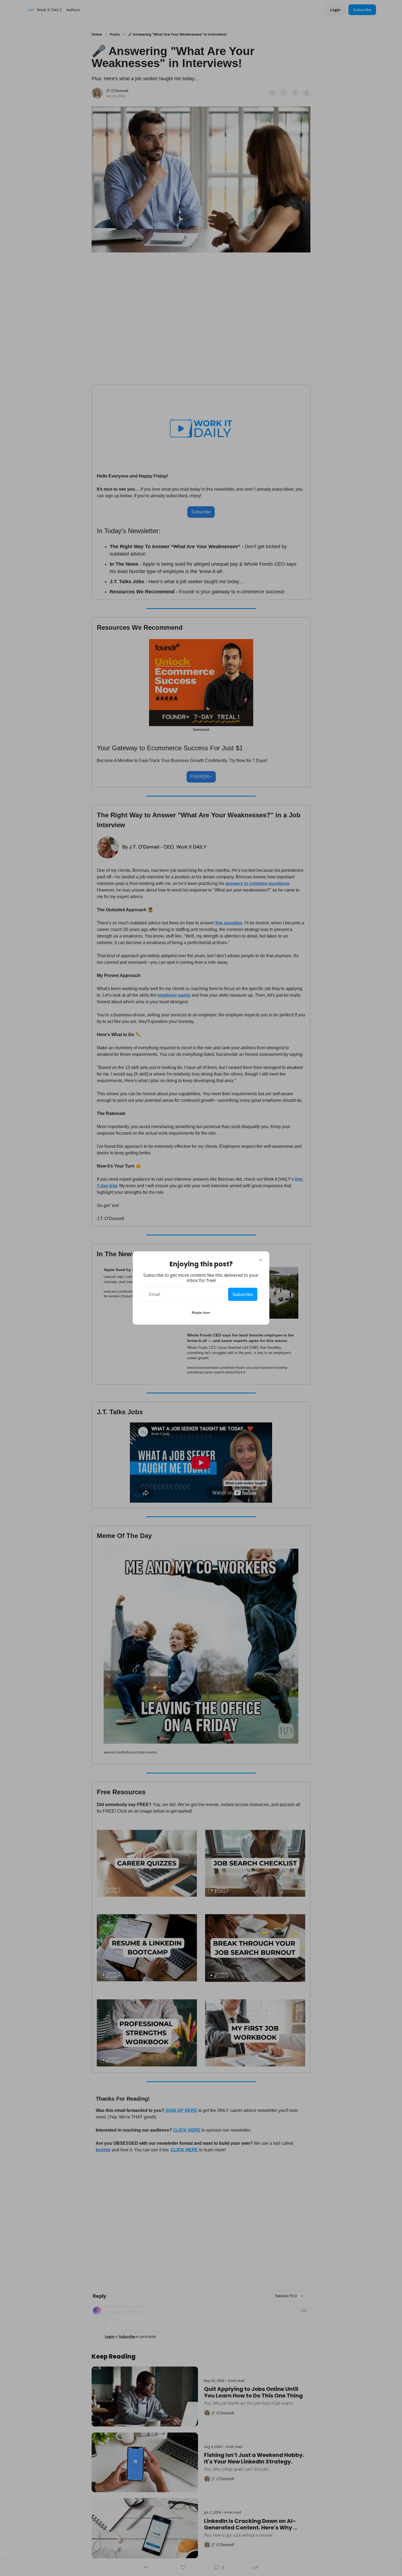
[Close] (261, 1260)
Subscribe (243, 1294)
